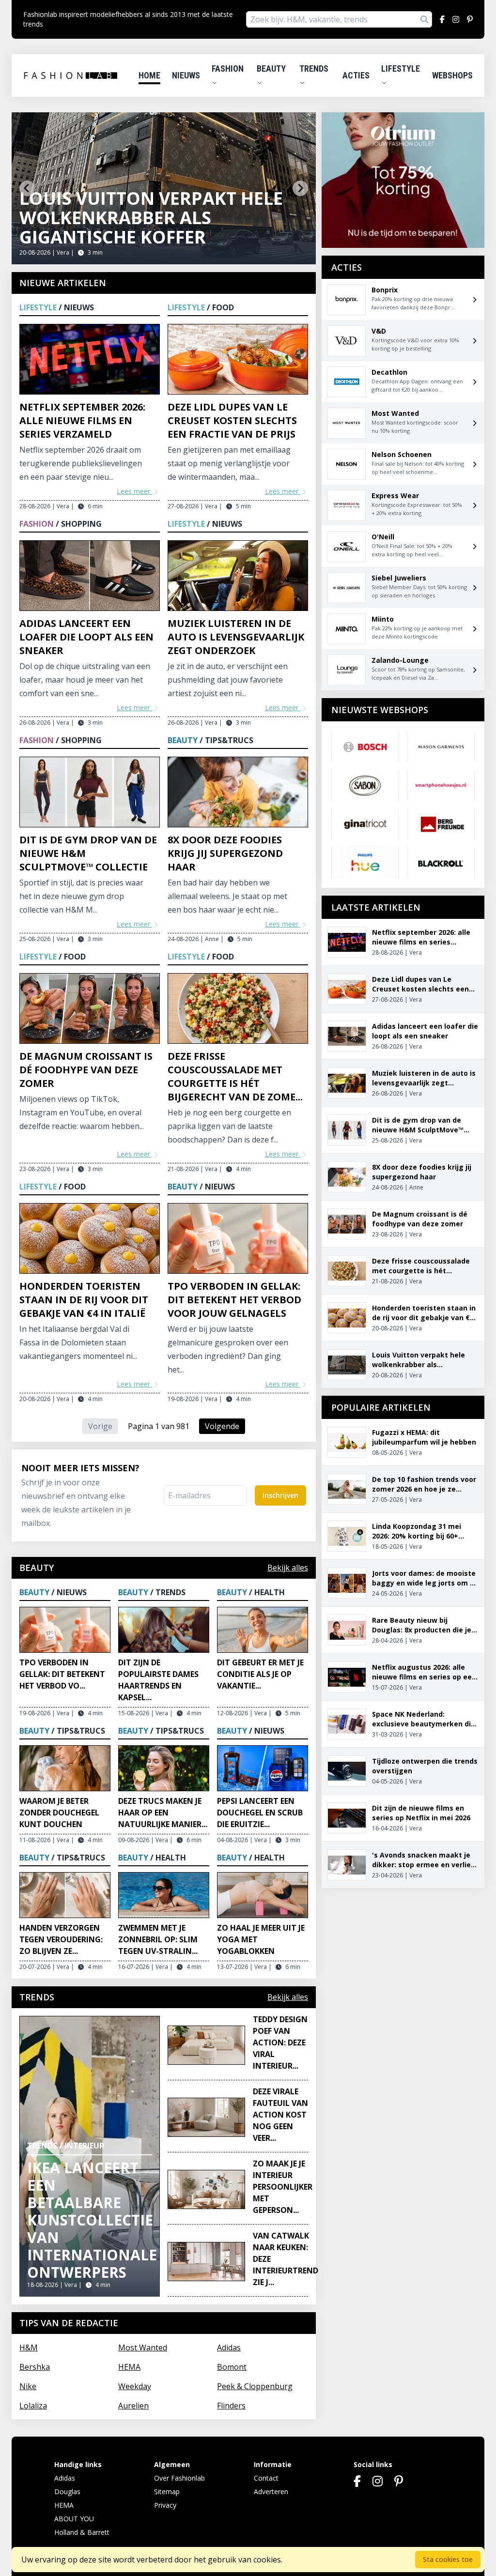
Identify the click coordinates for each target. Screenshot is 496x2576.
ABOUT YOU (74, 2519)
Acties (356, 75)
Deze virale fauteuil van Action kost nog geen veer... (280, 2115)
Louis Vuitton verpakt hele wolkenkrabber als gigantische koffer (151, 218)
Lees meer (134, 491)
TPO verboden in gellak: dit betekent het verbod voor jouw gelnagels (234, 1300)
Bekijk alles (288, 1568)
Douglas (67, 2492)
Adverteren (271, 2492)
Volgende (222, 1426)
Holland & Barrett (82, 2532)
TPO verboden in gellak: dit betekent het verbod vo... (62, 1674)
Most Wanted (143, 2347)
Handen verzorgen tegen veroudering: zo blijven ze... (61, 1939)
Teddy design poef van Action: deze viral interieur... (280, 2043)
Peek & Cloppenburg (255, 2386)
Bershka (35, 2367)
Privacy (165, 2505)
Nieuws (186, 75)
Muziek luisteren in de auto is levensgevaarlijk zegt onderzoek (236, 637)
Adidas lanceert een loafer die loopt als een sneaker (86, 637)
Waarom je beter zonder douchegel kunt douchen (59, 1813)
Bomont (232, 2367)
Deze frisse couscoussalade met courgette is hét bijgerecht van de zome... (235, 1076)
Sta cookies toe (448, 2559)
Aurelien (133, 2406)
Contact (266, 2478)
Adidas (229, 2347)
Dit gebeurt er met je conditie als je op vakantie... (260, 1674)
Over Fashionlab (179, 2478)
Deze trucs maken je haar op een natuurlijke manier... (163, 1813)
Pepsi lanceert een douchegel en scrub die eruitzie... (260, 1813)
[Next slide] (300, 188)
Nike (28, 2386)
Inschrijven (280, 1495)
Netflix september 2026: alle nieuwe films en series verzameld (82, 420)
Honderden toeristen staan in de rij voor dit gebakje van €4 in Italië (84, 1300)
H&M (29, 2347)
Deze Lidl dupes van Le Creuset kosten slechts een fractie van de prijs (232, 420)
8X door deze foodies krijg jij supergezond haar (225, 853)
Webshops (452, 75)
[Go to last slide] (27, 188)
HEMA (129, 2367)
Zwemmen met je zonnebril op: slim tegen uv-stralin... (158, 1939)
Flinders (231, 2406)
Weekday (135, 2386)
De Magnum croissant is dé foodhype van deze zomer (86, 1070)
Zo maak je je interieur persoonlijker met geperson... (283, 2187)
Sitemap (167, 2492)
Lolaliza (33, 2406)
